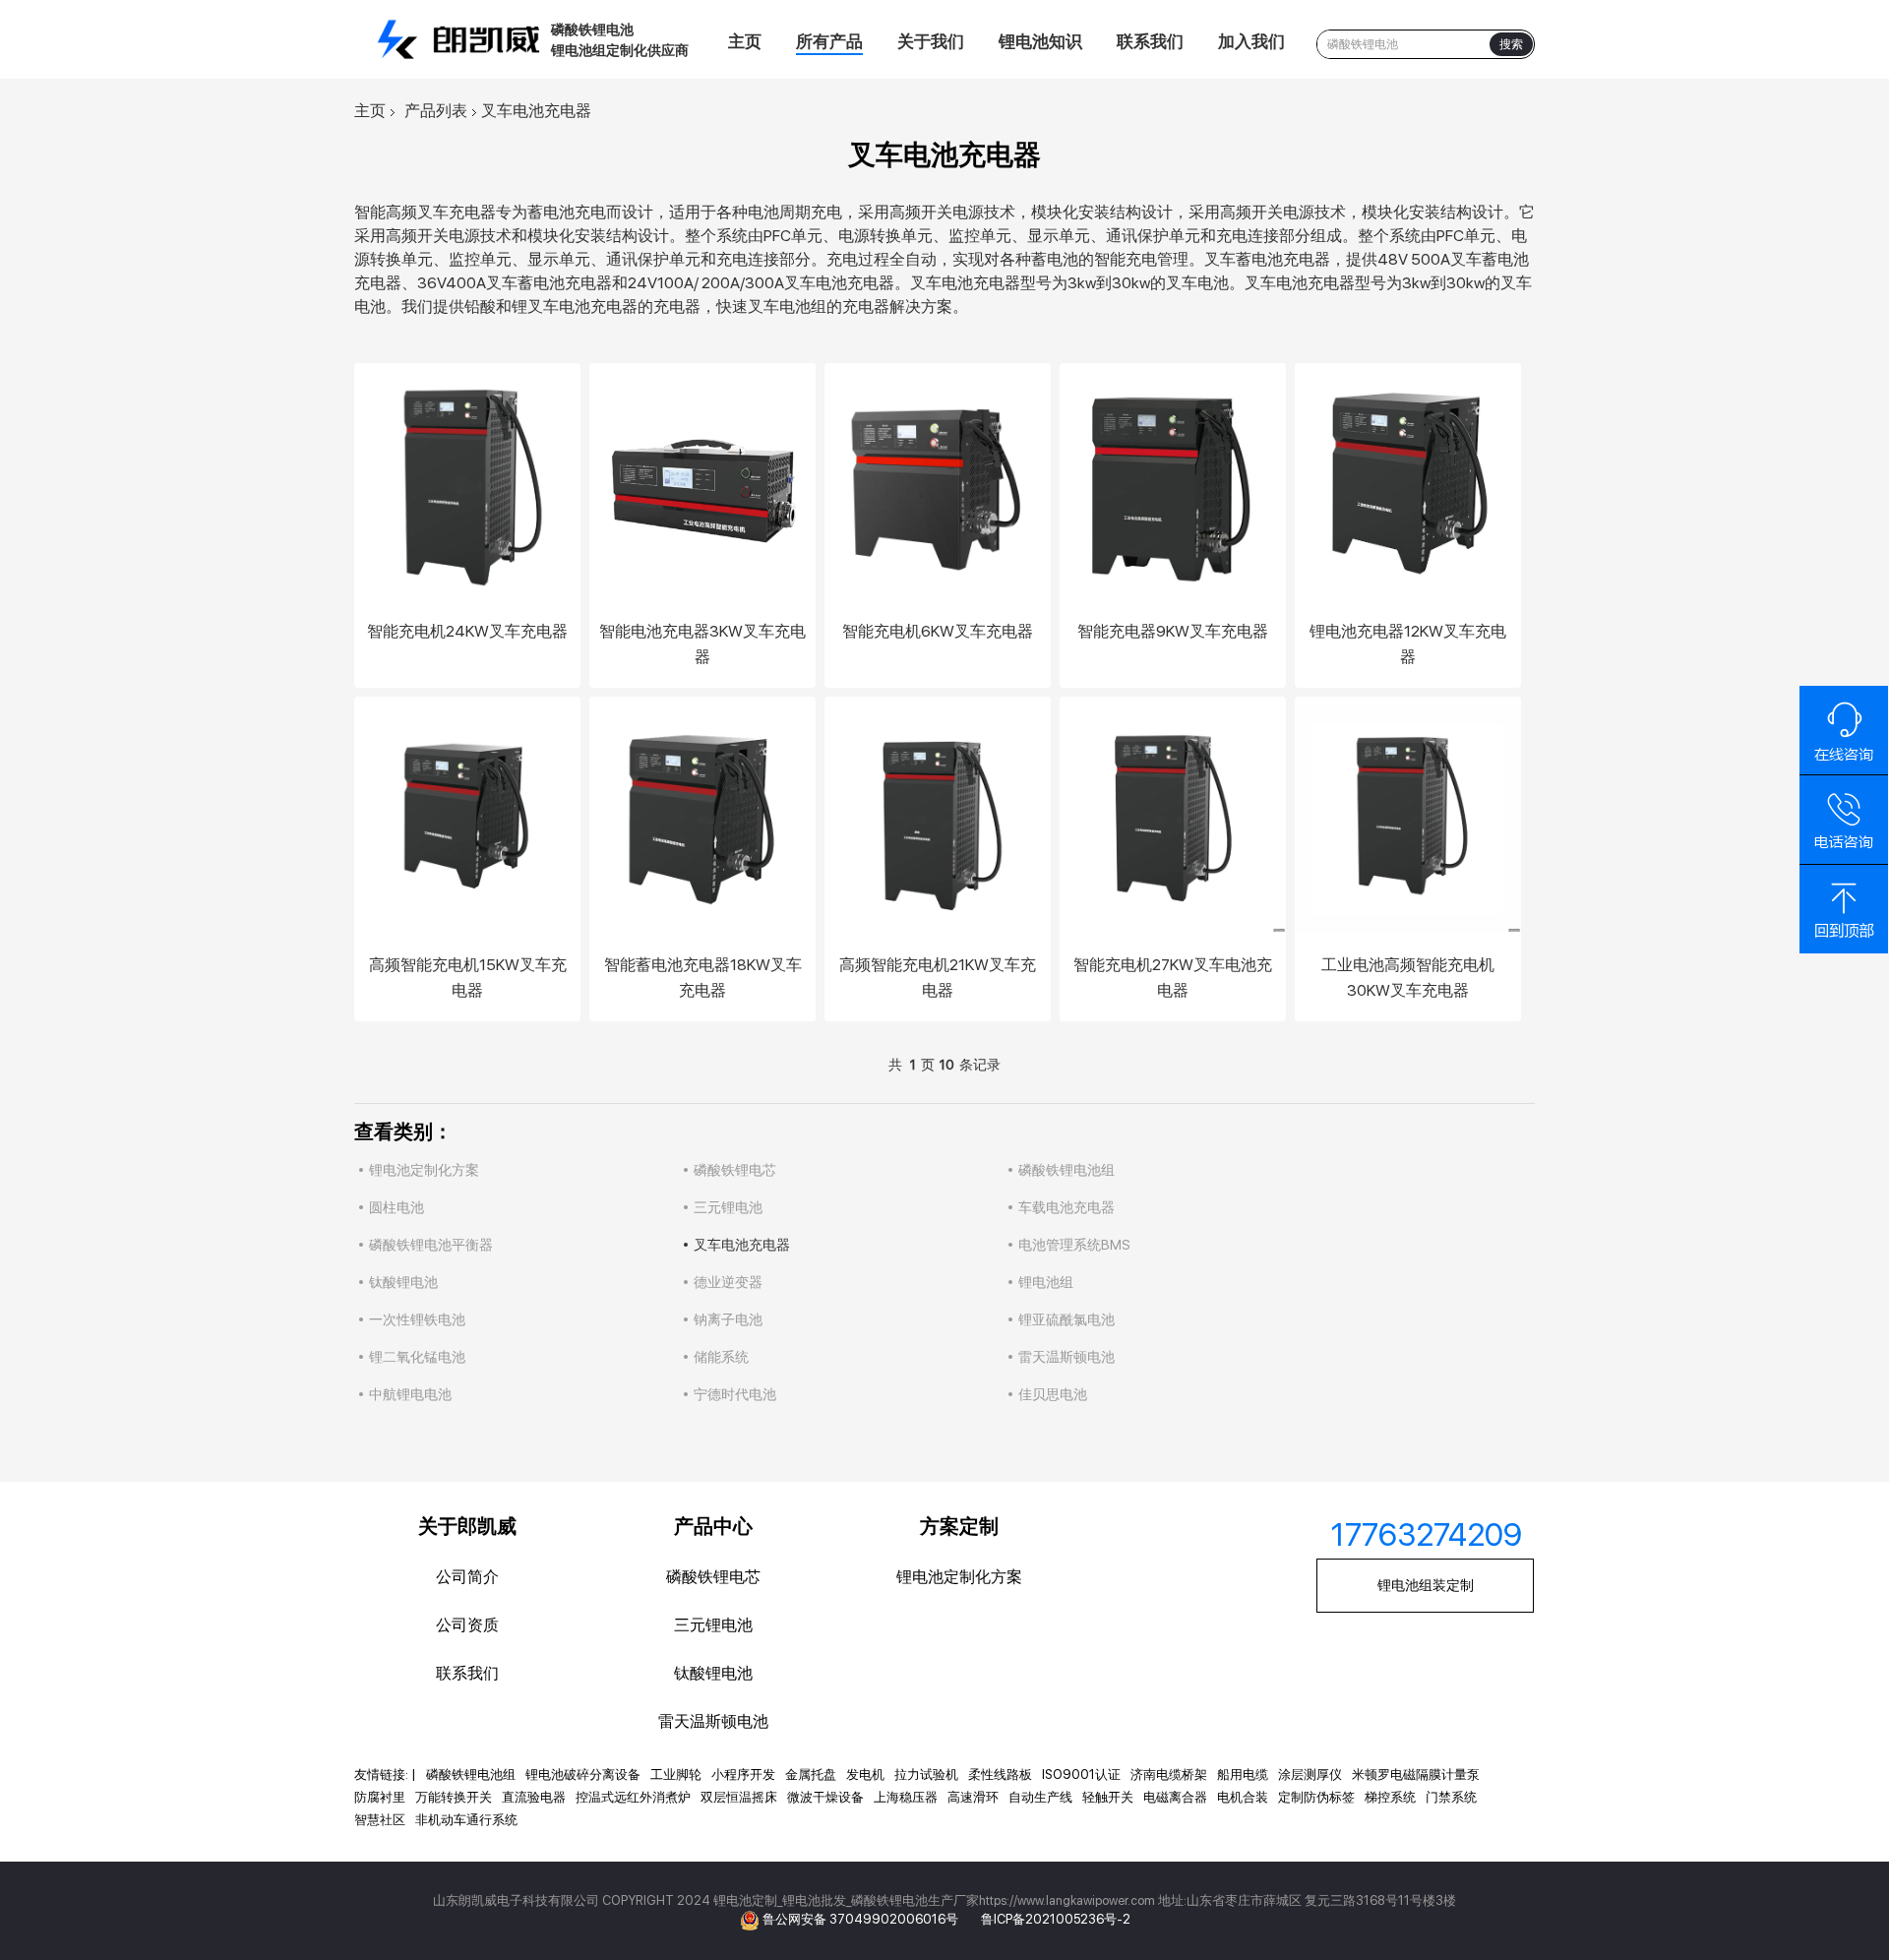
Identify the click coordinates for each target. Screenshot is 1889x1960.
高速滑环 (973, 1797)
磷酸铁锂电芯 (735, 1170)
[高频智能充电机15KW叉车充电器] (467, 820)
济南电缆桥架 (1169, 1775)
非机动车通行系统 (466, 1820)
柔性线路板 (1000, 1775)
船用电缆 (1243, 1775)
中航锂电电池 (410, 1394)
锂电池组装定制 (1426, 1585)
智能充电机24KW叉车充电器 (467, 631)
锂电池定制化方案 (424, 1170)
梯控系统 (1390, 1797)
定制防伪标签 (1316, 1797)
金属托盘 (811, 1775)
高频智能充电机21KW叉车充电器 (938, 978)
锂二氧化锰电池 (417, 1357)
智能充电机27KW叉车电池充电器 (1173, 978)
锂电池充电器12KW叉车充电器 (1408, 644)
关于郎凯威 (467, 1526)
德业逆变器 (728, 1282)
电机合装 (1243, 1797)
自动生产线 (1040, 1797)
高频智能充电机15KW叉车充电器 (468, 978)
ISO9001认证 (1081, 1775)
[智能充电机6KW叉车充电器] (938, 486)
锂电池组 (1046, 1282)
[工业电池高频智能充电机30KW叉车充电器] (1408, 820)
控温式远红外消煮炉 (633, 1797)
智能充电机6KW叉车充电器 (938, 631)
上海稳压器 (906, 1797)
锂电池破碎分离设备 (583, 1775)
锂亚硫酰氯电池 (1066, 1319)
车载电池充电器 (1066, 1207)
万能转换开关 (454, 1797)
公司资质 (467, 1625)
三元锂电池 (728, 1207)
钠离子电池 (728, 1319)
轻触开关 (1108, 1797)
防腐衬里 (380, 1797)
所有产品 (829, 41)
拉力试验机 (926, 1775)
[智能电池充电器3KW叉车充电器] (702, 486)
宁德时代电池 (735, 1394)
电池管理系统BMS (1074, 1245)
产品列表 (436, 111)
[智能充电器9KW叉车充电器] (1173, 486)
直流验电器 (534, 1797)
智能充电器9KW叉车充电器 (1173, 631)
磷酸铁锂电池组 (1066, 1170)
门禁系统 (1451, 1797)
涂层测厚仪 (1310, 1775)
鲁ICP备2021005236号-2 (1056, 1919)
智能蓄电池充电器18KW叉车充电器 (703, 978)
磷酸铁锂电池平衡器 (431, 1245)
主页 (745, 41)
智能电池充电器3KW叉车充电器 (702, 644)
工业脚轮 (676, 1775)
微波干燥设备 (825, 1797)
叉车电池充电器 (742, 1245)
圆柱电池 (396, 1207)
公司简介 (467, 1577)
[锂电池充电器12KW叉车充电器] (1408, 486)
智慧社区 (380, 1820)
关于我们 (931, 41)
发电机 (865, 1775)
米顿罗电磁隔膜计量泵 (1416, 1775)
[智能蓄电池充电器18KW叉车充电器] (702, 820)
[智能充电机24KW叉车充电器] (467, 486)
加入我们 (1251, 41)
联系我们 (1150, 41)
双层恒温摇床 (739, 1797)
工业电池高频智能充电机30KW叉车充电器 (1408, 978)
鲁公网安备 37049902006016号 (862, 1919)
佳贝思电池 (1053, 1394)
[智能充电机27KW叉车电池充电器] (1173, 820)
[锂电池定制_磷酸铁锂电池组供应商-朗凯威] (462, 39)
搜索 (1511, 44)
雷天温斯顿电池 (1066, 1357)
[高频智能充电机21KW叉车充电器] (938, 820)
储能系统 (721, 1357)
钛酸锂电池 (403, 1282)
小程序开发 (743, 1775)
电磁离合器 (1175, 1797)
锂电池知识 (1040, 41)
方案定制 (959, 1526)
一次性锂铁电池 (417, 1319)
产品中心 (713, 1526)
